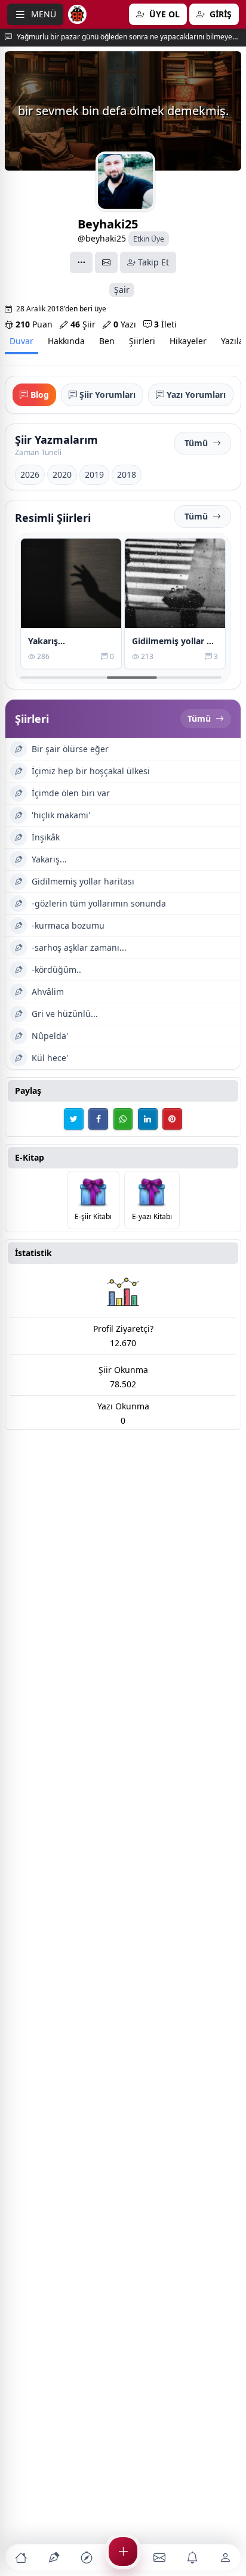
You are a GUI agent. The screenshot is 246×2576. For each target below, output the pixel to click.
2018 (127, 474)
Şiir (83, 324)
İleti (165, 324)
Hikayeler (188, 341)
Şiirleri (142, 341)
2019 (94, 474)
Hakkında (66, 341)
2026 (30, 474)
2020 (62, 474)
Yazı (125, 324)
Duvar (21, 341)
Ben (107, 341)
